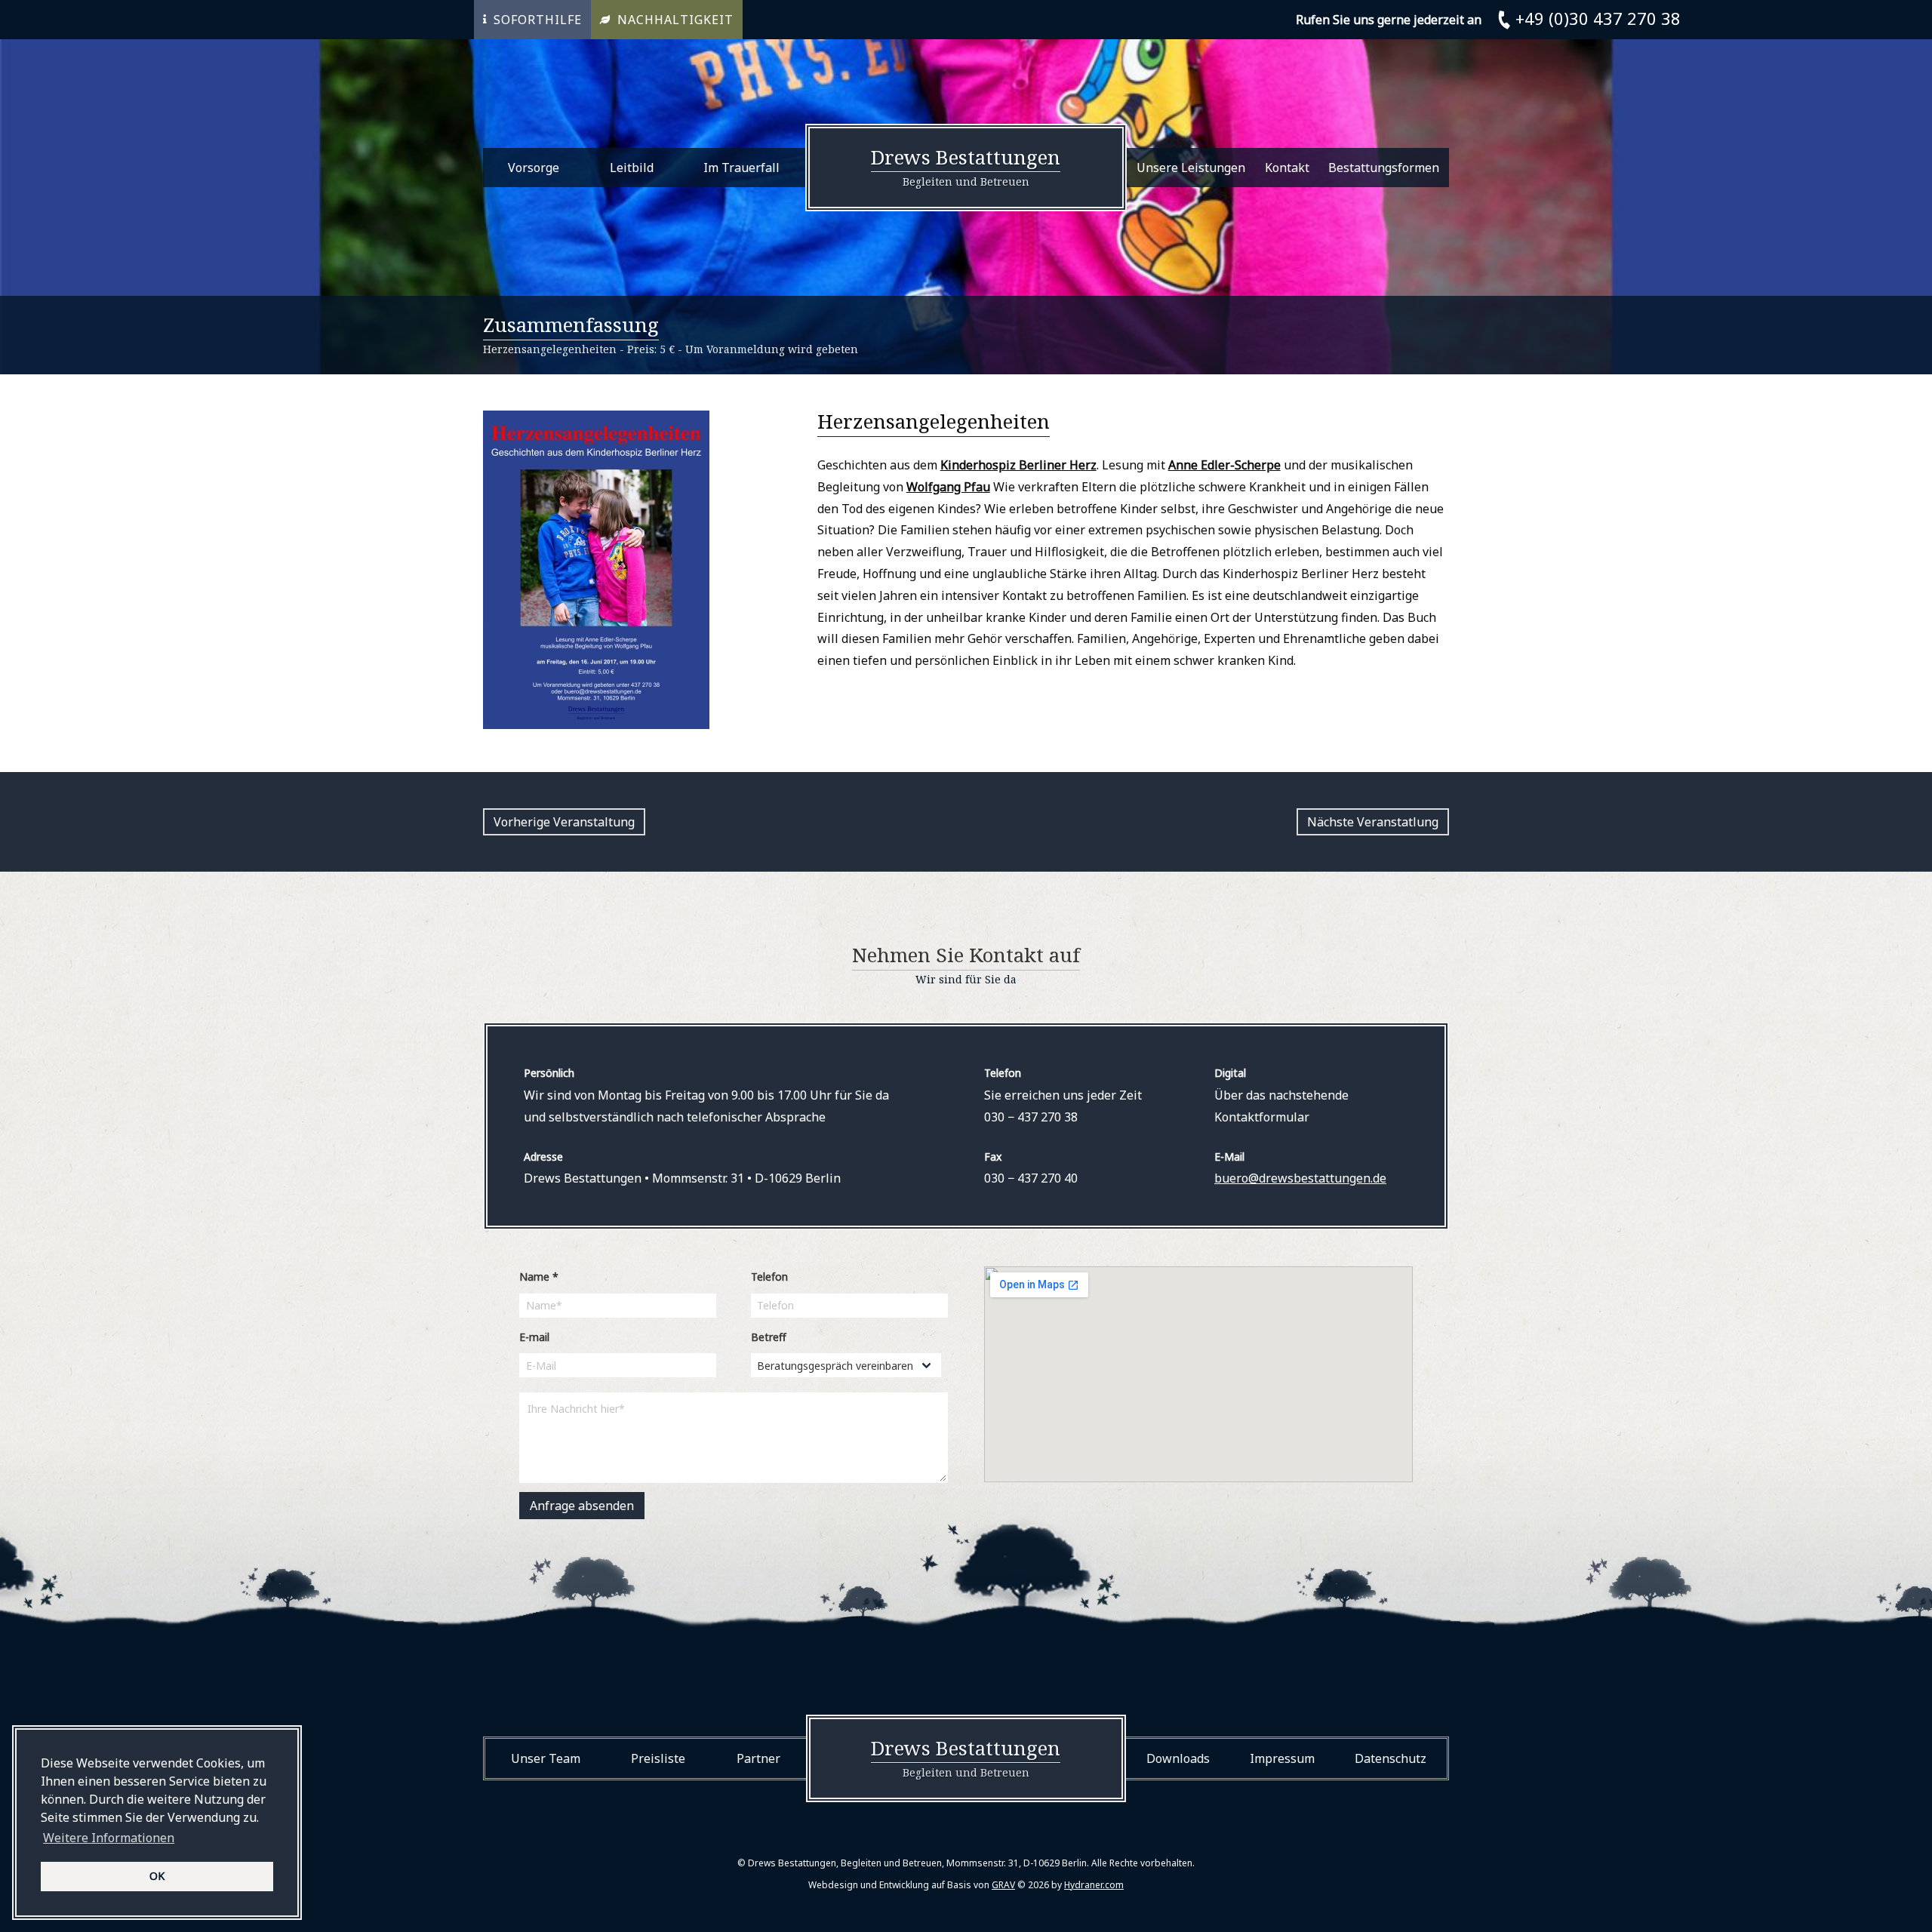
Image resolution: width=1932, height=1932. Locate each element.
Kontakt (1287, 168)
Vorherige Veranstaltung (564, 822)
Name (539, 1277)
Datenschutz (1391, 1758)
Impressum (1282, 1758)
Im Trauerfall (741, 168)
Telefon (769, 1277)
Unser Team (546, 1758)
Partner (758, 1758)
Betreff (769, 1337)
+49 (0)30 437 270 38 (1598, 18)
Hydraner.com (1094, 1885)
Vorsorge (534, 168)
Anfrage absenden (582, 1506)
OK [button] (157, 1876)
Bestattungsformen (1384, 168)
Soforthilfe (538, 20)
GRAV (1003, 1885)
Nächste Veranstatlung (1373, 822)
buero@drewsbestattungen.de (1300, 1178)
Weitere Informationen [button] (109, 1838)
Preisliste (658, 1758)
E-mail (534, 1337)
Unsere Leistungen (1191, 168)
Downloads (1178, 1758)
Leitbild (632, 168)
